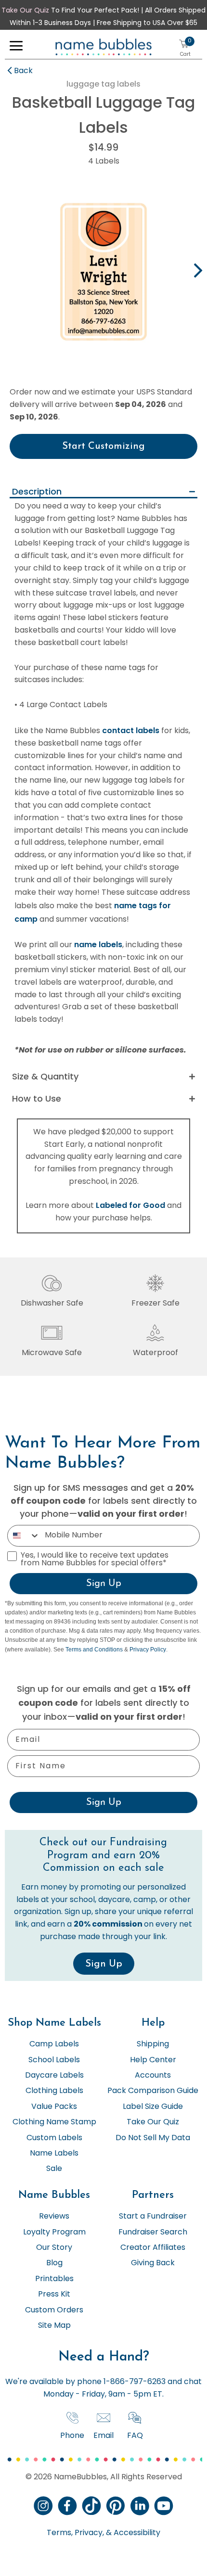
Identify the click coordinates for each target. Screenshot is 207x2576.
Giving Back (153, 2263)
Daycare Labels (54, 2076)
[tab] (103, 492)
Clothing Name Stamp (54, 2122)
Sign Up (104, 1584)
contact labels (131, 730)
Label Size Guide (153, 2107)
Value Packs (54, 2107)
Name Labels (54, 2154)
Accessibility (136, 2533)
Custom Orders (54, 2310)
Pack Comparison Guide (153, 2091)
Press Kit (54, 2295)
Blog (54, 2263)
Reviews (54, 2217)
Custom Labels (54, 2138)
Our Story (54, 2248)
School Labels (54, 2060)
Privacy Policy (148, 1650)
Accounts (153, 2076)
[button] (16, 48)
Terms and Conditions (94, 1650)
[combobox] (24, 1536)
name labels (98, 945)
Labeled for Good (130, 1205)
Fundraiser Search (153, 2233)
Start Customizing (103, 446)
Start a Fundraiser (153, 2217)
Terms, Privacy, (75, 2533)
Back (23, 71)
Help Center (153, 2060)
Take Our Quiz (25, 11)
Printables (54, 2279)
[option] (103, 272)
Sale (54, 2169)
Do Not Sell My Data (153, 2138)
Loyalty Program (54, 2233)
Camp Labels (54, 2044)
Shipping (153, 2044)
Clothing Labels (54, 2091)
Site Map (54, 2326)
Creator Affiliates (153, 2248)
